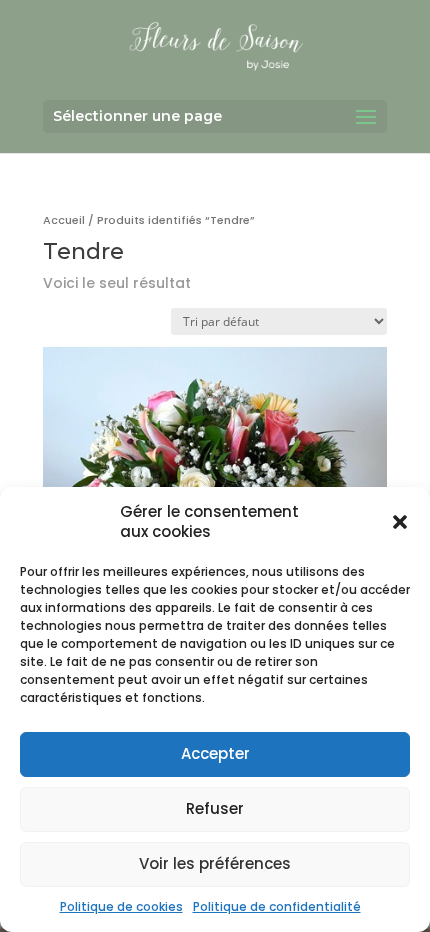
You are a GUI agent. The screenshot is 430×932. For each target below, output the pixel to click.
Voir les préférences (215, 863)
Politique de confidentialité (277, 906)
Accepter (215, 753)
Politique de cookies (121, 906)
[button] (400, 522)
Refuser (215, 808)
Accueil (64, 220)
